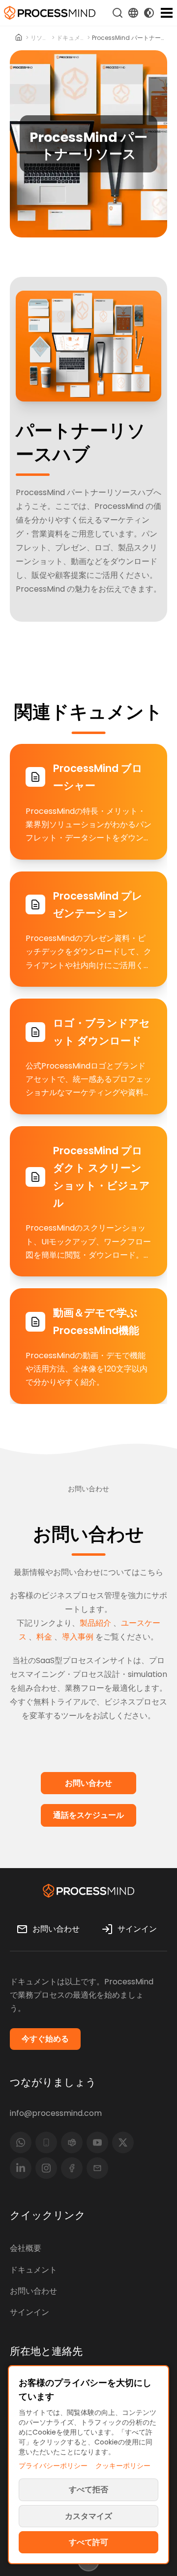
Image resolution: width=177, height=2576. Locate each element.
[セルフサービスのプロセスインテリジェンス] (50, 13)
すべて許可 (88, 2542)
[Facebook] (72, 2168)
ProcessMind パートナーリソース (130, 38)
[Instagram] (46, 2168)
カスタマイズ (88, 2516)
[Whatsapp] (21, 2142)
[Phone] (46, 2142)
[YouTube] (97, 2142)
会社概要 (26, 2248)
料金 (44, 1637)
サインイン (29, 2312)
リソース (40, 38)
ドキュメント (71, 38)
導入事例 (78, 1637)
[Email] (97, 2168)
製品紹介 (95, 1623)
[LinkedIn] (21, 2168)
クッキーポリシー (123, 2466)
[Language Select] (133, 13)
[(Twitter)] (123, 2142)
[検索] (118, 13)
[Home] (19, 38)
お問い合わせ (33, 2291)
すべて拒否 (88, 2490)
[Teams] (72, 2142)
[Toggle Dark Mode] (149, 13)
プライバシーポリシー (53, 2466)
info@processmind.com (56, 2113)
